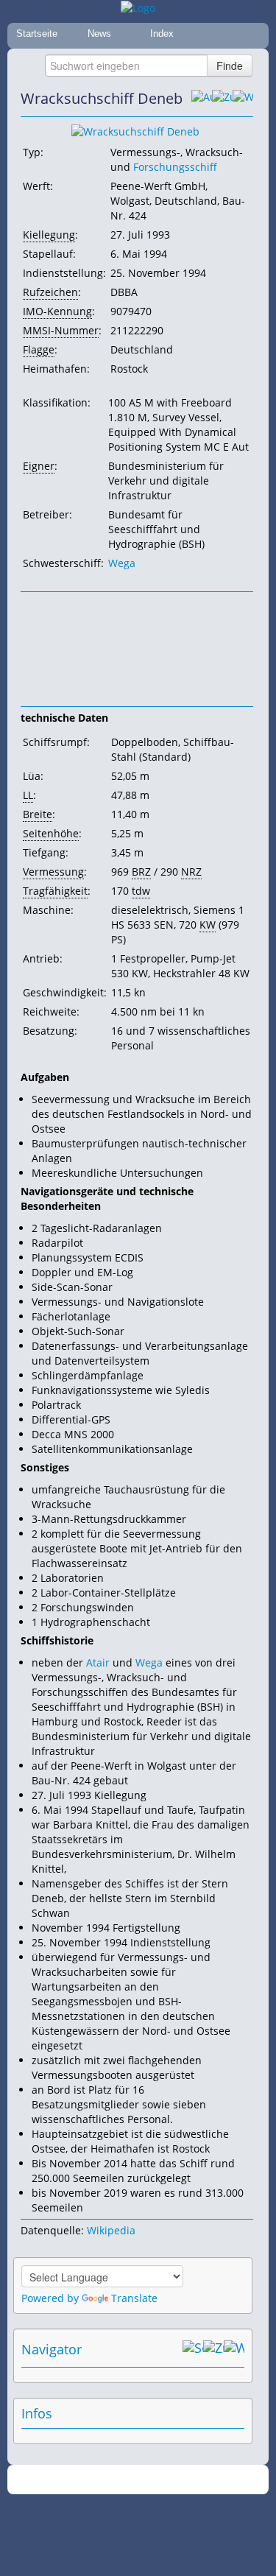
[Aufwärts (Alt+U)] (202, 99)
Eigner (39, 466)
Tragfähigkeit (55, 891)
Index (162, 34)
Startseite (37, 34)
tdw (141, 891)
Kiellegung (49, 235)
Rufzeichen (50, 292)
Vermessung (53, 872)
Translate (134, 2298)
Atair (98, 1662)
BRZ (141, 872)
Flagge (39, 349)
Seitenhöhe (51, 833)
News (99, 34)
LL (28, 795)
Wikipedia (111, 2230)
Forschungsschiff (175, 167)
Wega (122, 563)
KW (208, 925)
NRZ (191, 872)
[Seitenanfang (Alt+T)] (193, 2349)
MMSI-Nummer (61, 330)
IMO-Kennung (57, 311)
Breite (38, 814)
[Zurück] (222, 99)
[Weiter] (243, 99)
